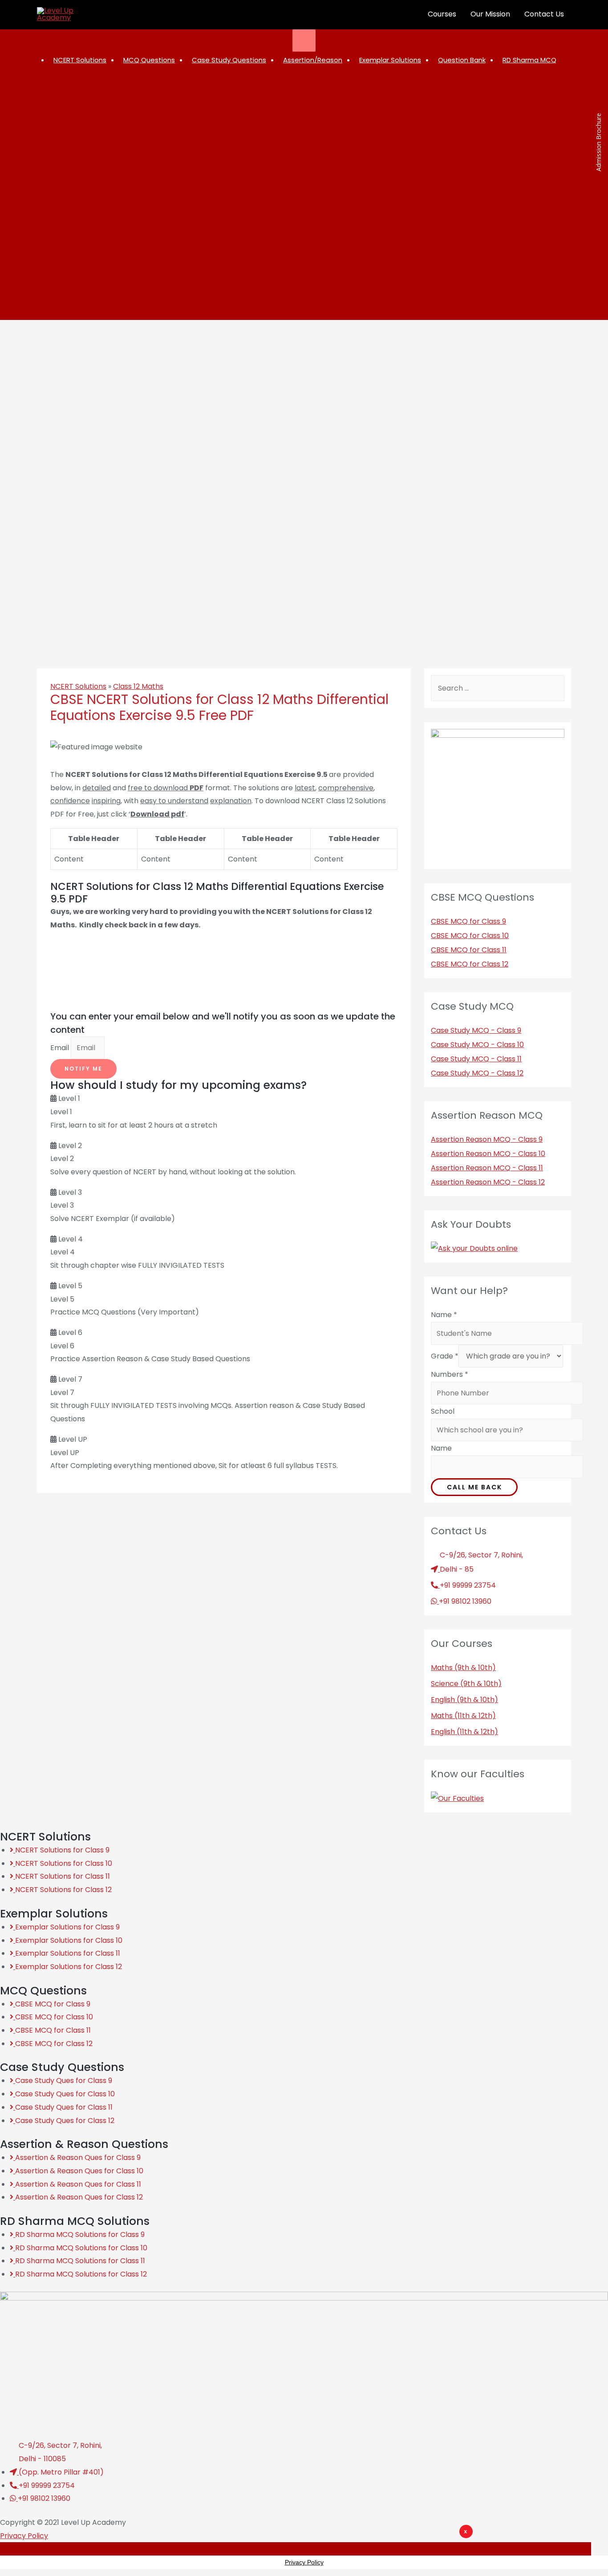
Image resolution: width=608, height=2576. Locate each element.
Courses (442, 14)
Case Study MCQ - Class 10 (477, 1045)
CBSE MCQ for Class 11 (469, 950)
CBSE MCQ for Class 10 (470, 936)
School (443, 1411)
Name (444, 1315)
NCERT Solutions (78, 686)
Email (61, 1048)
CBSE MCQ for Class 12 (470, 964)
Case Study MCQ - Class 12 (477, 1073)
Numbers (450, 1374)
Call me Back (474, 1487)
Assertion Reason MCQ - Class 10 (488, 1154)
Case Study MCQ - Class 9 (476, 1030)
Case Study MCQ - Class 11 (476, 1059)
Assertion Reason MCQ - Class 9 (487, 1139)
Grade (445, 1356)
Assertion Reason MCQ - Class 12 (488, 1182)
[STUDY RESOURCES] (304, 40)
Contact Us (544, 14)
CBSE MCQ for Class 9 (468, 921)
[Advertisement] (358, 2552)
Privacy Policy (24, 2536)
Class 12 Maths (138, 686)
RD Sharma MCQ (529, 60)
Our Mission (490, 14)
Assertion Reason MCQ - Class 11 (487, 1168)
